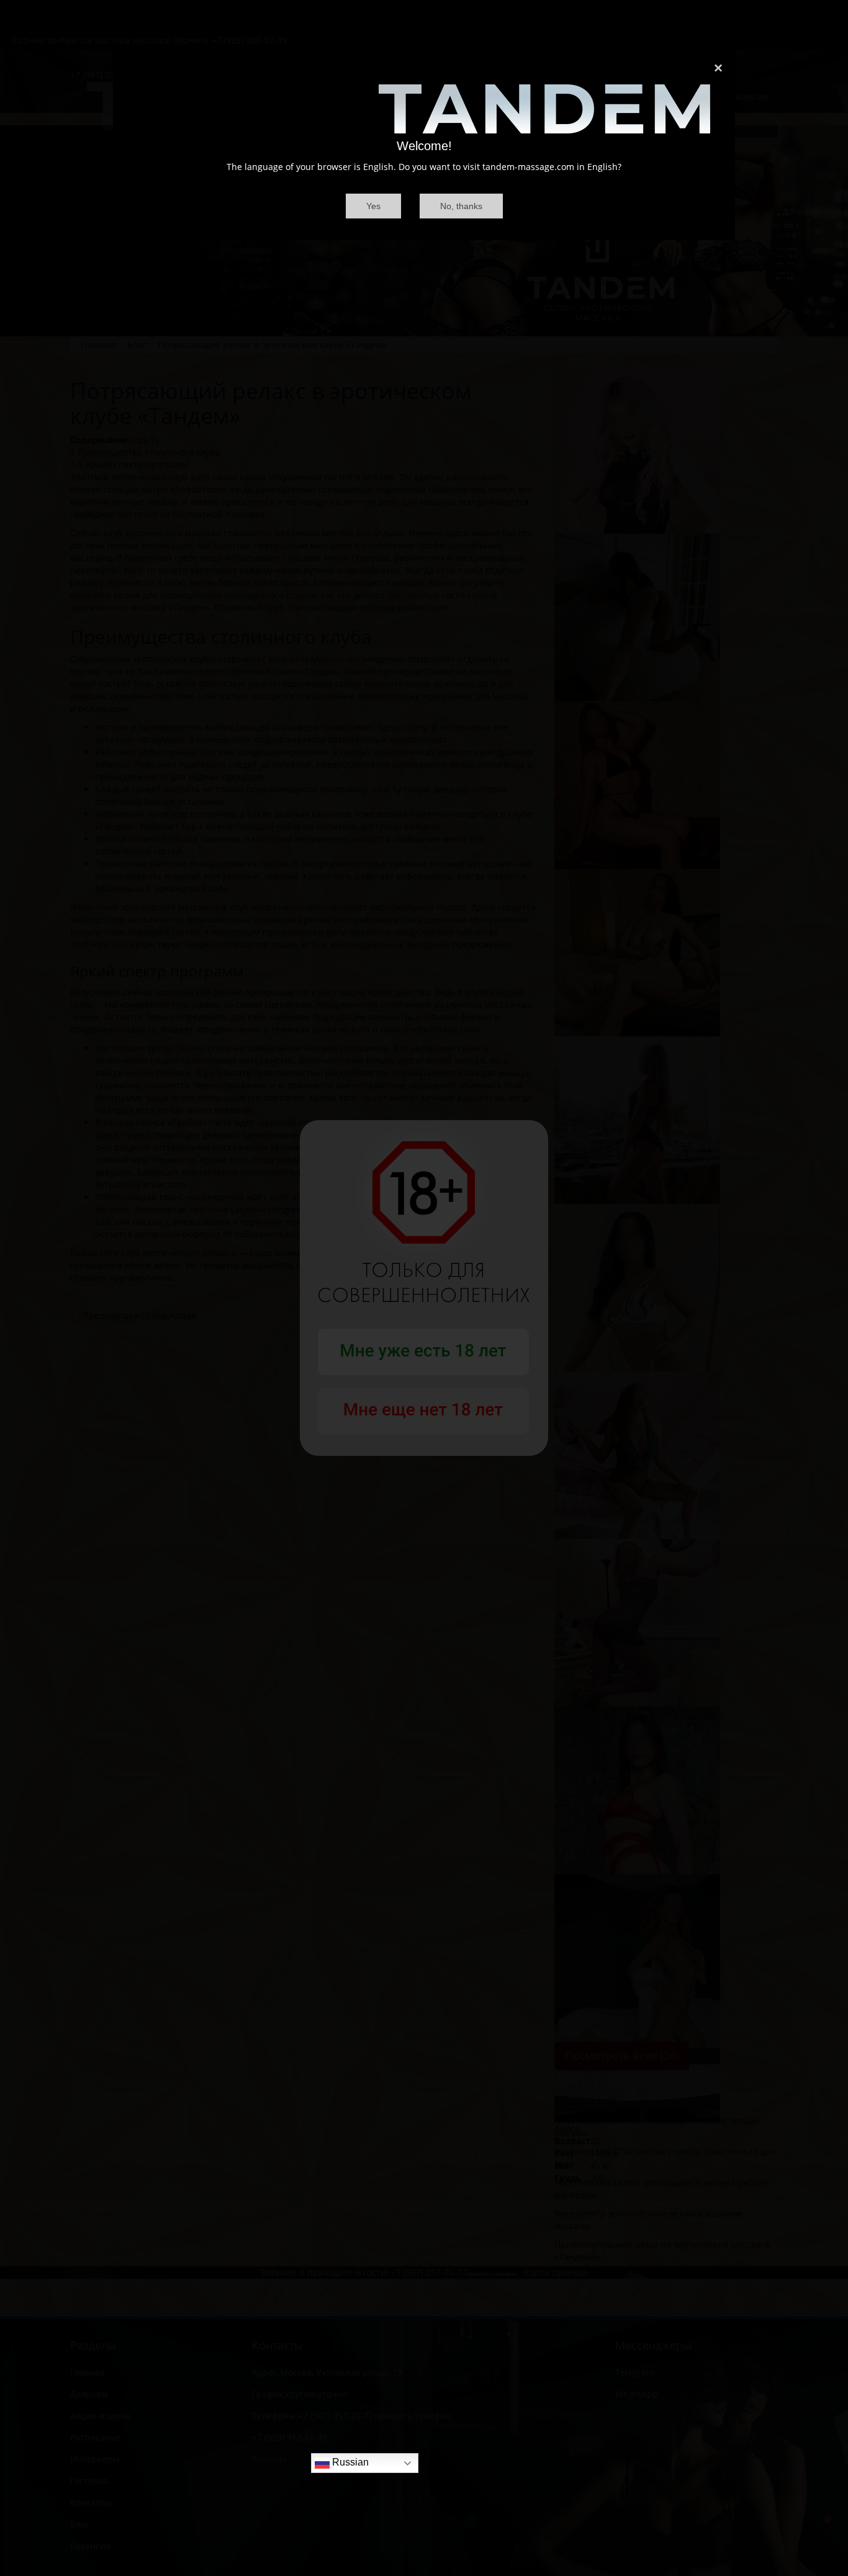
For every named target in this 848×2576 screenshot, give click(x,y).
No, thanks (461, 206)
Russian (349, 2463)
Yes (373, 206)
